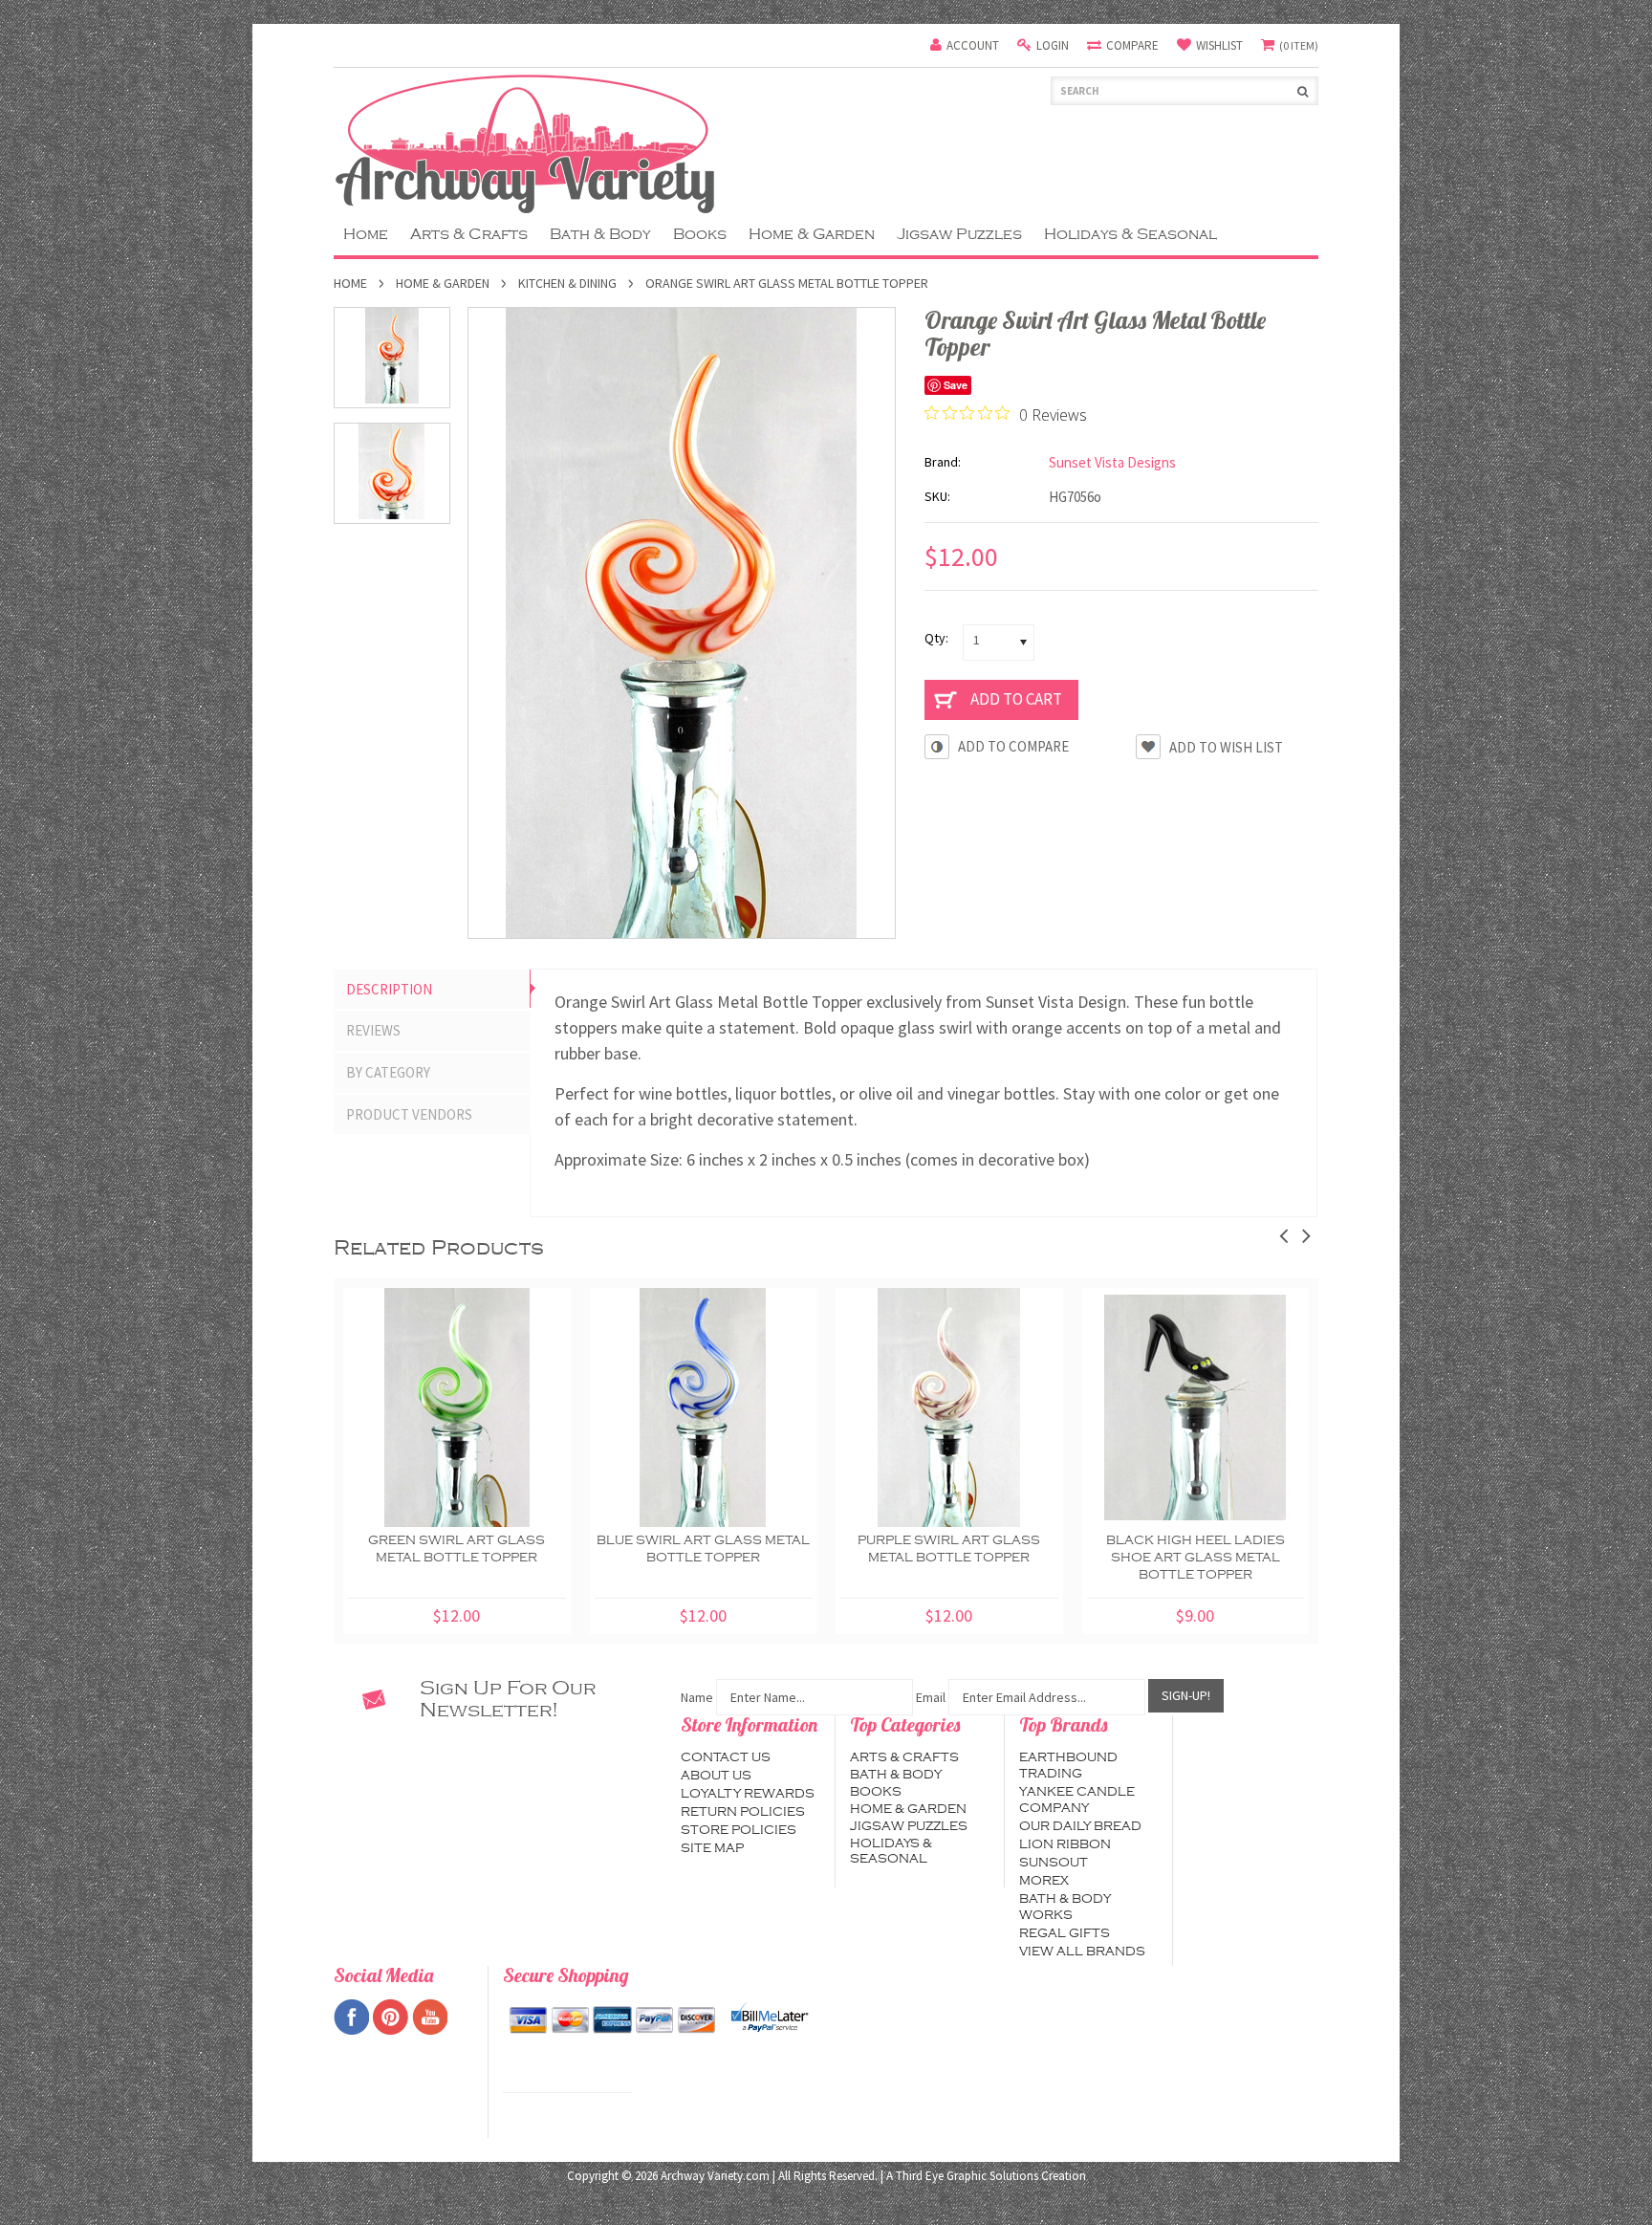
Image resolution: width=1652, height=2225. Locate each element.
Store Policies (739, 1830)
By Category (388, 1072)
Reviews (373, 1030)
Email (931, 1697)
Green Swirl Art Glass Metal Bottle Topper (456, 1549)
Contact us (726, 1757)
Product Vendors (409, 1114)
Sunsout (1054, 1863)
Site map (712, 1848)
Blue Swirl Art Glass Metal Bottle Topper (703, 1549)
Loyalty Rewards (748, 1794)
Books (700, 234)
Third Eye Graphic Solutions (967, 2176)
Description (389, 989)
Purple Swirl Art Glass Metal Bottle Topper (949, 1549)
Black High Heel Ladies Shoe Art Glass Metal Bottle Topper (1196, 1558)
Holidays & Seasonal (1130, 234)
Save (956, 385)
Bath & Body (600, 234)
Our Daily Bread (1080, 1826)
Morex (1044, 1881)
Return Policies (743, 1812)
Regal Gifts (1065, 1933)
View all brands (1082, 1952)
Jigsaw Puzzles (959, 234)
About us (716, 1776)
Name (697, 1697)
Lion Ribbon (1065, 1844)
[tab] (432, 990)
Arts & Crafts (469, 234)
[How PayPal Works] (770, 2018)
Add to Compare (1013, 746)
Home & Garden (812, 234)
